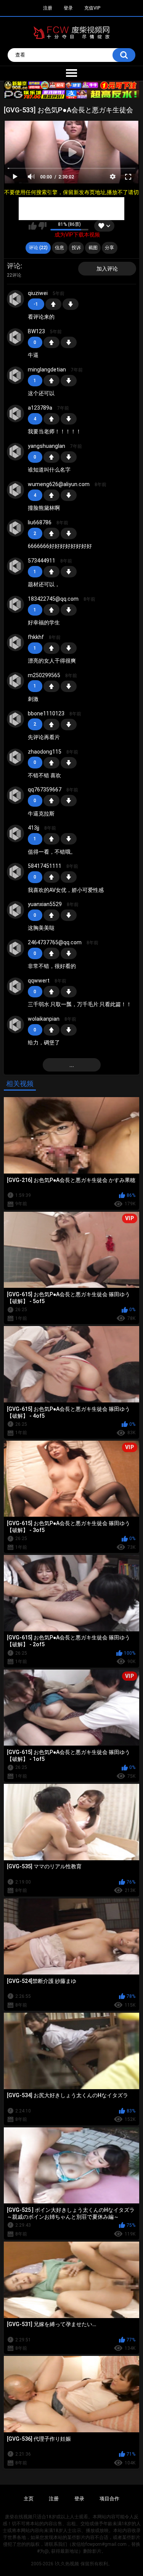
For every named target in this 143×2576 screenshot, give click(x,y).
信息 (59, 248)
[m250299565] (16, 681)
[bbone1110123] (16, 719)
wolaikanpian (44, 1019)
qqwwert (39, 981)
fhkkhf (36, 637)
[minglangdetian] (16, 375)
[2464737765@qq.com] (16, 948)
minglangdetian (47, 370)
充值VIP (92, 8)
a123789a (40, 408)
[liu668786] (16, 528)
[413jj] (16, 833)
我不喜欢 (43, 226)
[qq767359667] (16, 795)
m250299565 (44, 675)
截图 (93, 248)
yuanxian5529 (45, 904)
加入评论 (107, 269)
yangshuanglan (47, 446)
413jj (34, 828)
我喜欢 (33, 226)
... (72, 1065)
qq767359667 (45, 789)
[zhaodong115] (16, 757)
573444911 (42, 561)
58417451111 (45, 866)
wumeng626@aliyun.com (59, 484)
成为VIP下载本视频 (77, 235)
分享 (109, 248)
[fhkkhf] (16, 643)
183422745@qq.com (53, 599)
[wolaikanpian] (16, 1025)
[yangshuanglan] (16, 452)
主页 (29, 2499)
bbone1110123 (46, 713)
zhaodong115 (45, 752)
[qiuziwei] (16, 299)
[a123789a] (16, 413)
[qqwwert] (16, 986)
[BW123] (16, 337)
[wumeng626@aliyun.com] (16, 490)
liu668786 (40, 522)
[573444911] (16, 566)
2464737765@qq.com (55, 942)
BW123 (36, 331)
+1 (53, 304)
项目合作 (109, 2499)
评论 (14, 266)
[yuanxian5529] (16, 910)
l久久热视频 (67, 2564)
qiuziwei (38, 293)
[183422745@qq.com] (16, 605)
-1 (71, 304)
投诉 (76, 248)
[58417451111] (16, 872)
